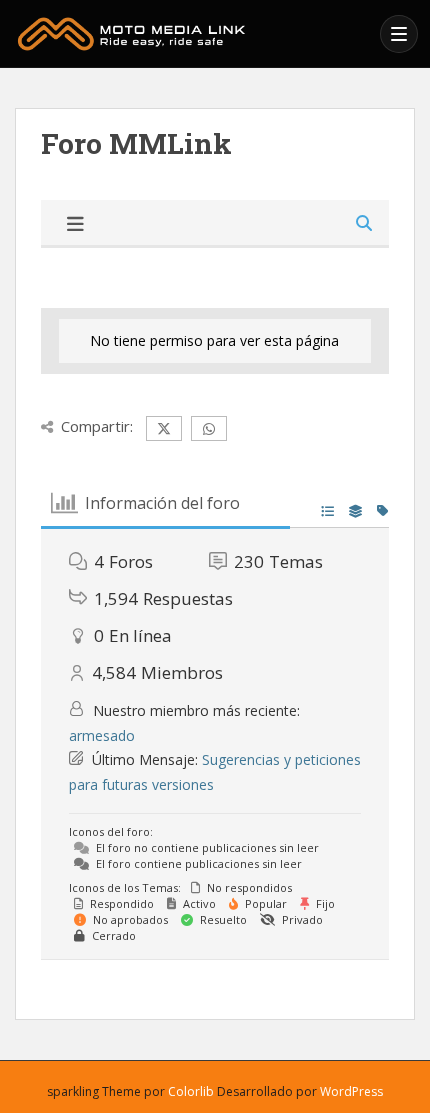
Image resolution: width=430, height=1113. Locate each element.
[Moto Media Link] (192, 34)
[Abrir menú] (399, 34)
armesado (102, 735)
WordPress (351, 1091)
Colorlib (191, 1091)
